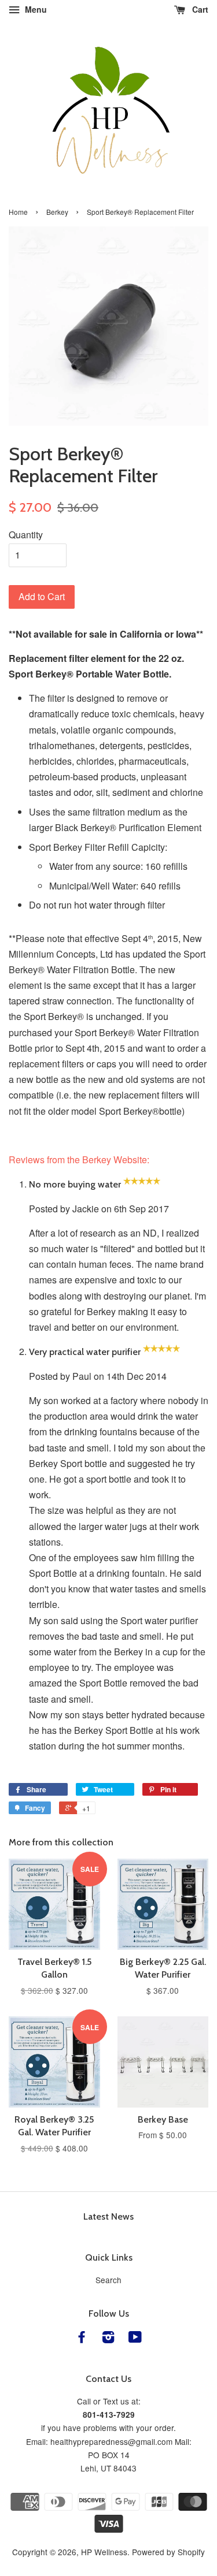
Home (18, 212)
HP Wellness (104, 2552)
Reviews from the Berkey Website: (79, 1159)
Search (108, 2280)
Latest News (108, 2216)
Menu (35, 9)
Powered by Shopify (168, 2552)
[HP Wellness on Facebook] (82, 2339)
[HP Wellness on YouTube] (135, 2339)
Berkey (57, 212)
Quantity (26, 535)
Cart (199, 9)
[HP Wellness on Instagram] (108, 2339)
